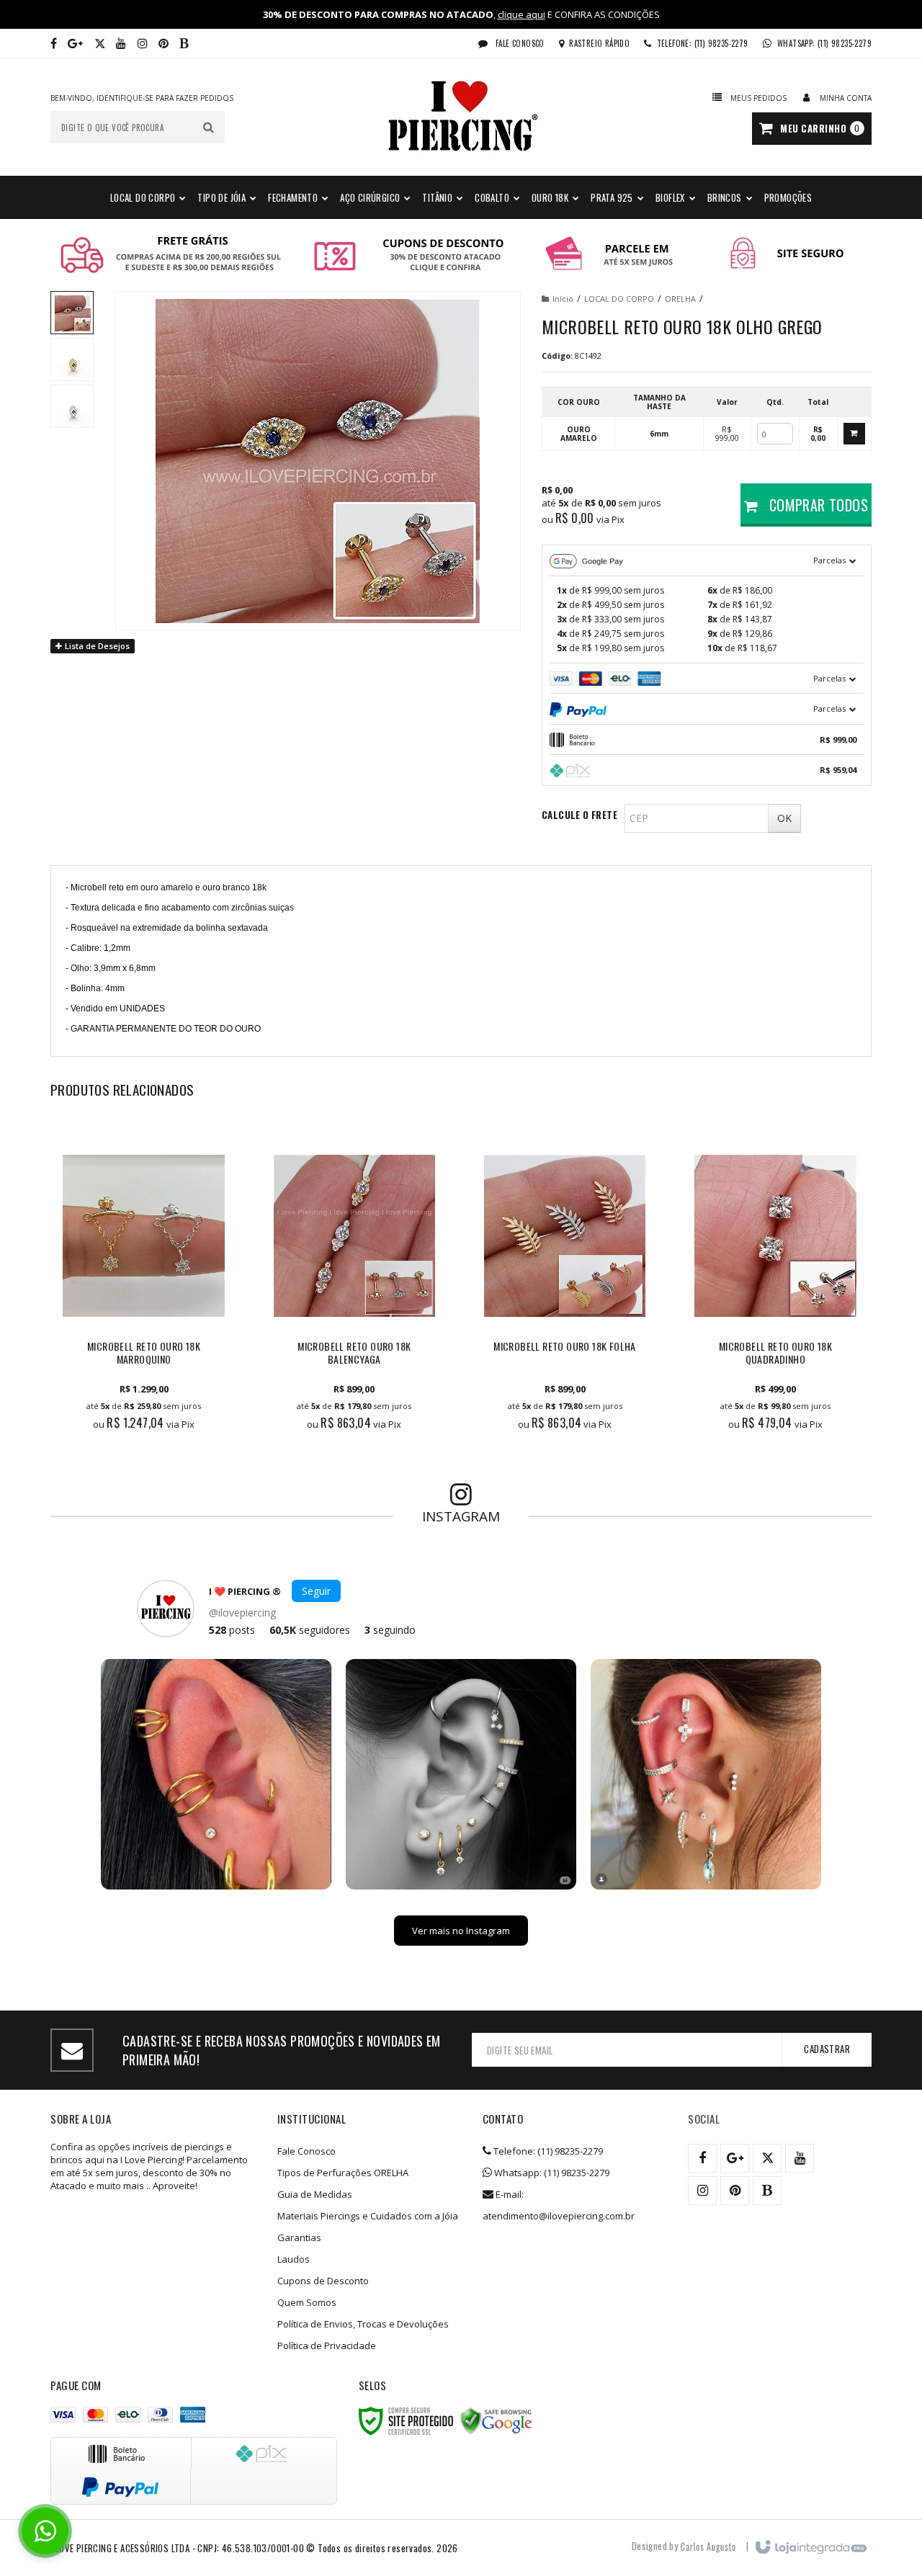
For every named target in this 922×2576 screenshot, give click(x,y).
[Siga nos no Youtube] (121, 43)
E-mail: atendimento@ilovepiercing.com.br (559, 2205)
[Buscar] (209, 127)
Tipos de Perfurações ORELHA (343, 2173)
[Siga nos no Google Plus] (75, 43)
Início (563, 299)
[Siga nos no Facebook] (54, 43)
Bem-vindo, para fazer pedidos (142, 98)
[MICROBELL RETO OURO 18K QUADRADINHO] (775, 1284)
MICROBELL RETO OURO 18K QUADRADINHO (775, 1353)
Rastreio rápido (599, 43)
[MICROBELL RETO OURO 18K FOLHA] (565, 1284)
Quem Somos (307, 2302)
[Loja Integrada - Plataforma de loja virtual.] (810, 2548)
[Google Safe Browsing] (496, 2421)
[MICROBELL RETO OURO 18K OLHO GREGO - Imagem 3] (72, 406)
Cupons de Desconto (323, 2281)
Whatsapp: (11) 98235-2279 (551, 2173)
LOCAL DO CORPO (619, 299)
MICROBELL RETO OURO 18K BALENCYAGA (354, 1353)
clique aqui (522, 14)
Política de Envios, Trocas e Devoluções (363, 2324)
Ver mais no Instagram (461, 1931)
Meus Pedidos (758, 98)
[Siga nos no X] (100, 43)
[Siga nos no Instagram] (143, 43)
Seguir (316, 1591)
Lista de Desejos (96, 646)
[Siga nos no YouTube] (800, 2158)
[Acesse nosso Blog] (184, 43)
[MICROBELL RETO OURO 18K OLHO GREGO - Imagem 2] (72, 359)
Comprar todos (816, 505)
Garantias (299, 2237)
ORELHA (680, 299)
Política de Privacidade (327, 2345)
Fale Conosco (519, 43)
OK (784, 818)
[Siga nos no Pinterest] (164, 43)
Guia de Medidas (315, 2194)
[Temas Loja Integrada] (708, 2546)
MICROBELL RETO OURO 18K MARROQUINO (144, 1353)
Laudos (294, 2259)
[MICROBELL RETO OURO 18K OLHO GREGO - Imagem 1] (72, 313)
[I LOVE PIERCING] (461, 117)
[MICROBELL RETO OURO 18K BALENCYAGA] (354, 1284)
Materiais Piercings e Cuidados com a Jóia (368, 2216)
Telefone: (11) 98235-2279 (547, 2151)
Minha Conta (846, 98)
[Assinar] (827, 2050)
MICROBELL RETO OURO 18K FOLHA (565, 1347)
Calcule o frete (579, 815)
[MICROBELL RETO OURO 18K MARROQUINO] (143, 1284)
